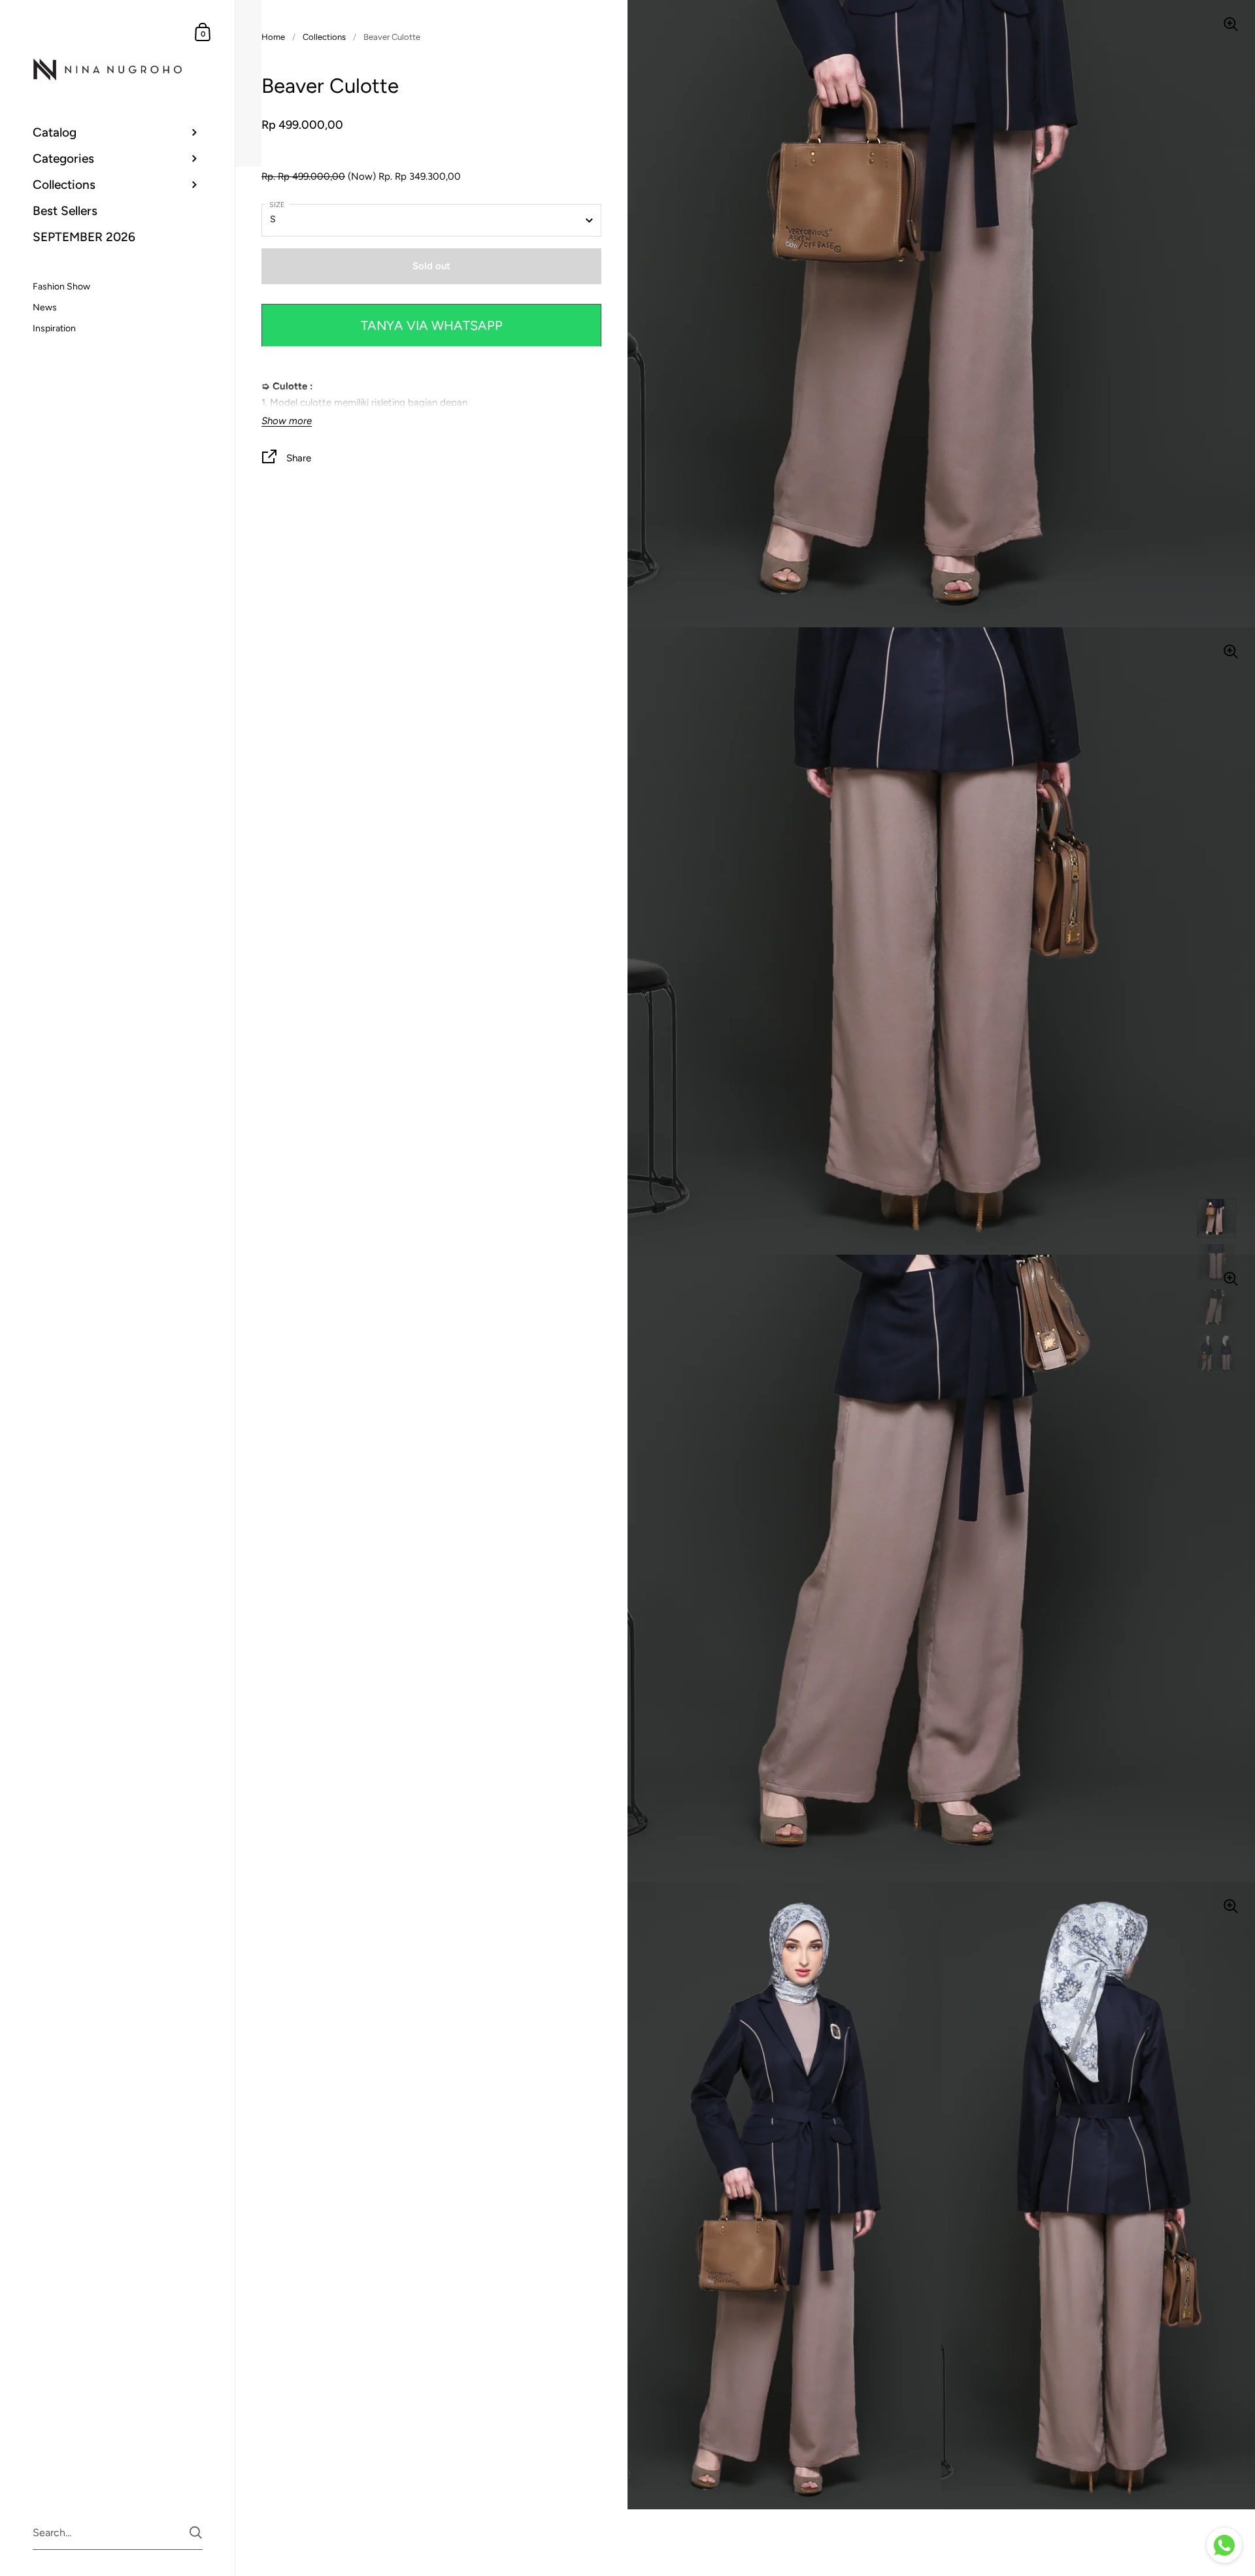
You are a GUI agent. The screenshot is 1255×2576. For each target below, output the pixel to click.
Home (273, 37)
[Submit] (196, 2533)
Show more (287, 421)
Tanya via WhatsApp (432, 325)
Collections (324, 37)
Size (277, 205)
